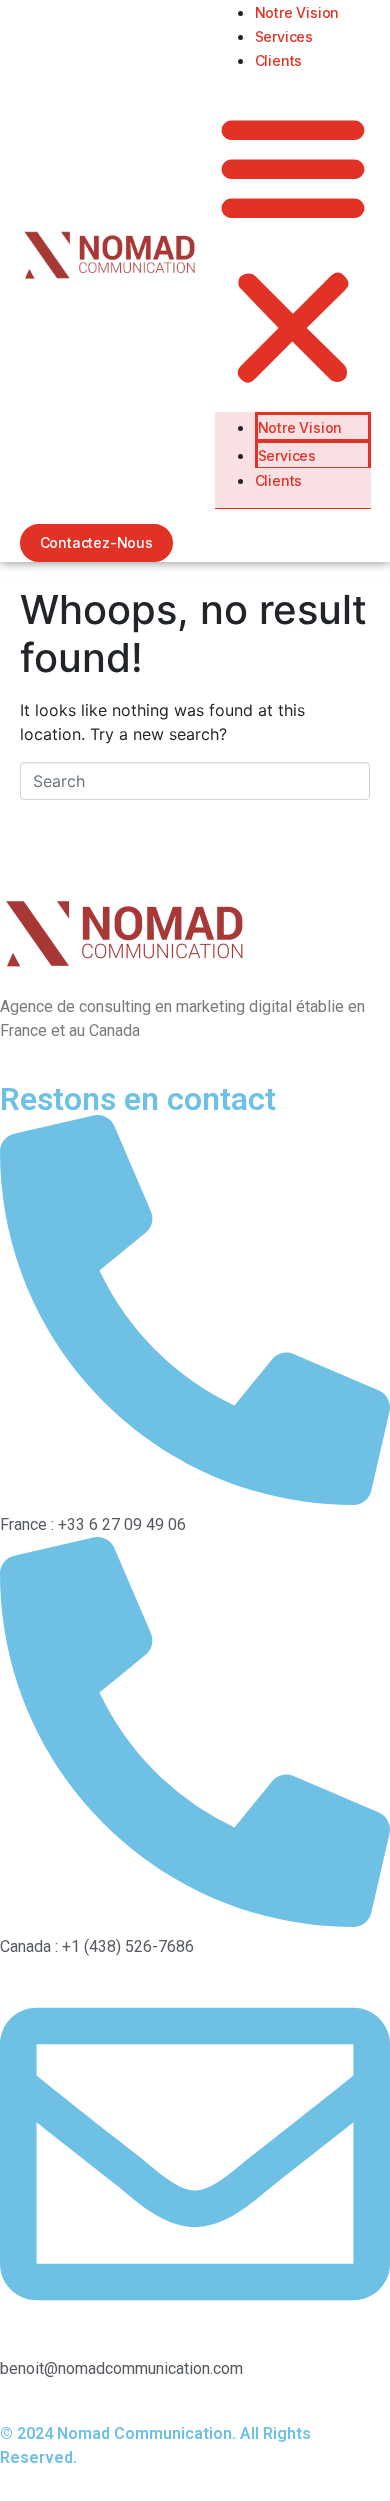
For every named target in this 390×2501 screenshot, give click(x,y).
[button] (293, 250)
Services (284, 36)
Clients (279, 60)
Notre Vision (297, 12)
